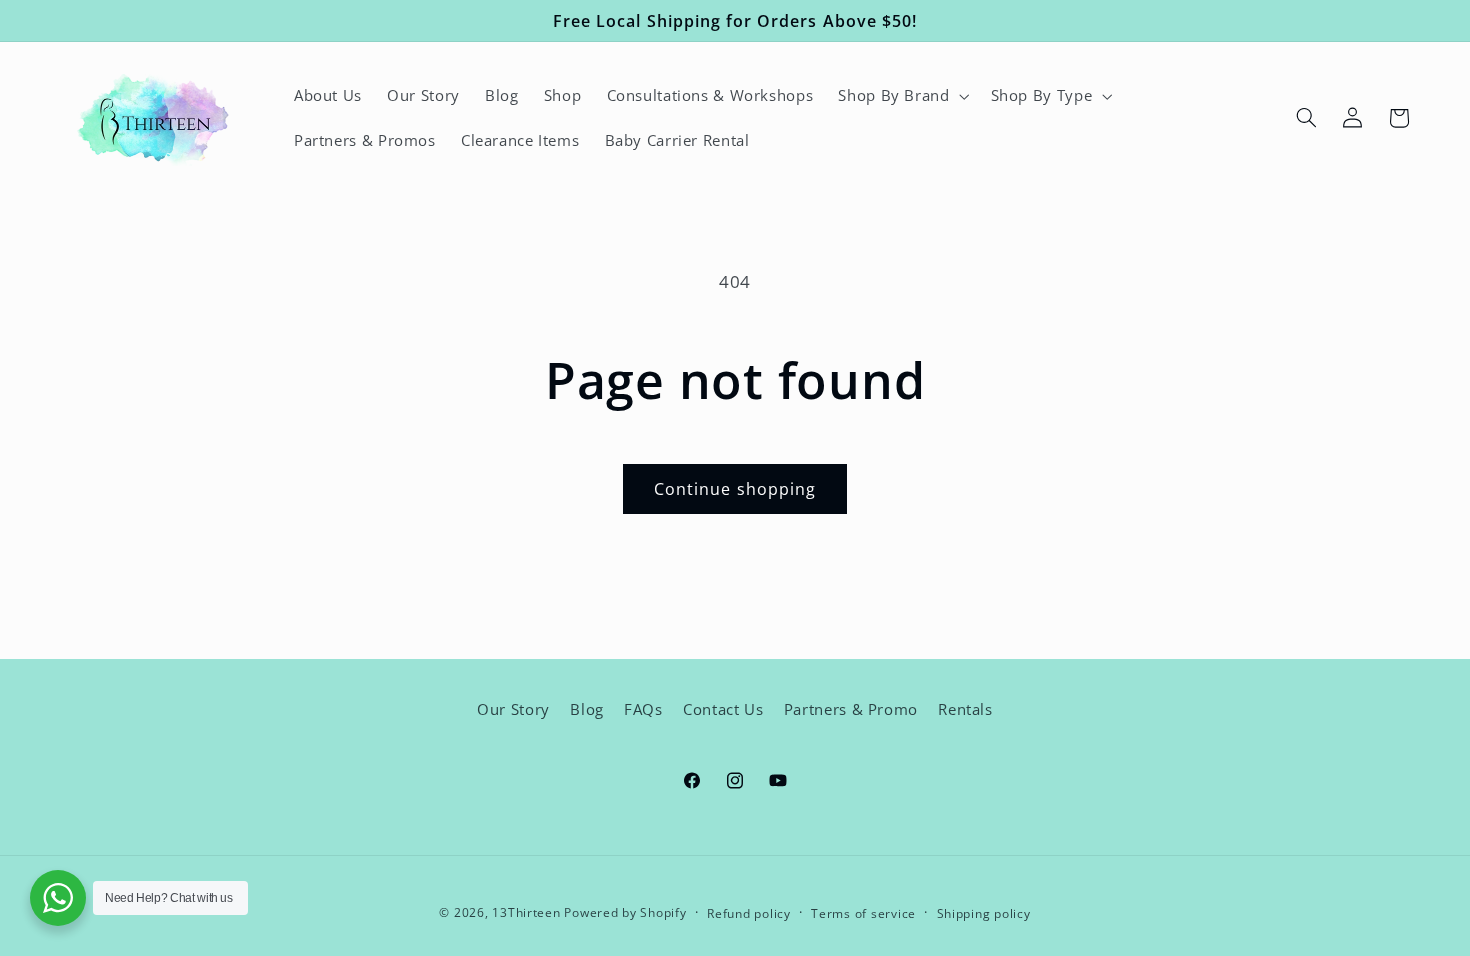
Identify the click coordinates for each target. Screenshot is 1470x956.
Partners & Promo (851, 709)
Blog (587, 709)
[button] (902, 96)
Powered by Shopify (625, 912)
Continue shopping (735, 489)
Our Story (513, 709)
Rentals (965, 709)
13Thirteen (528, 912)
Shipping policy (984, 913)
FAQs (643, 709)
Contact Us (723, 709)
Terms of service (863, 913)
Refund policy (749, 913)
